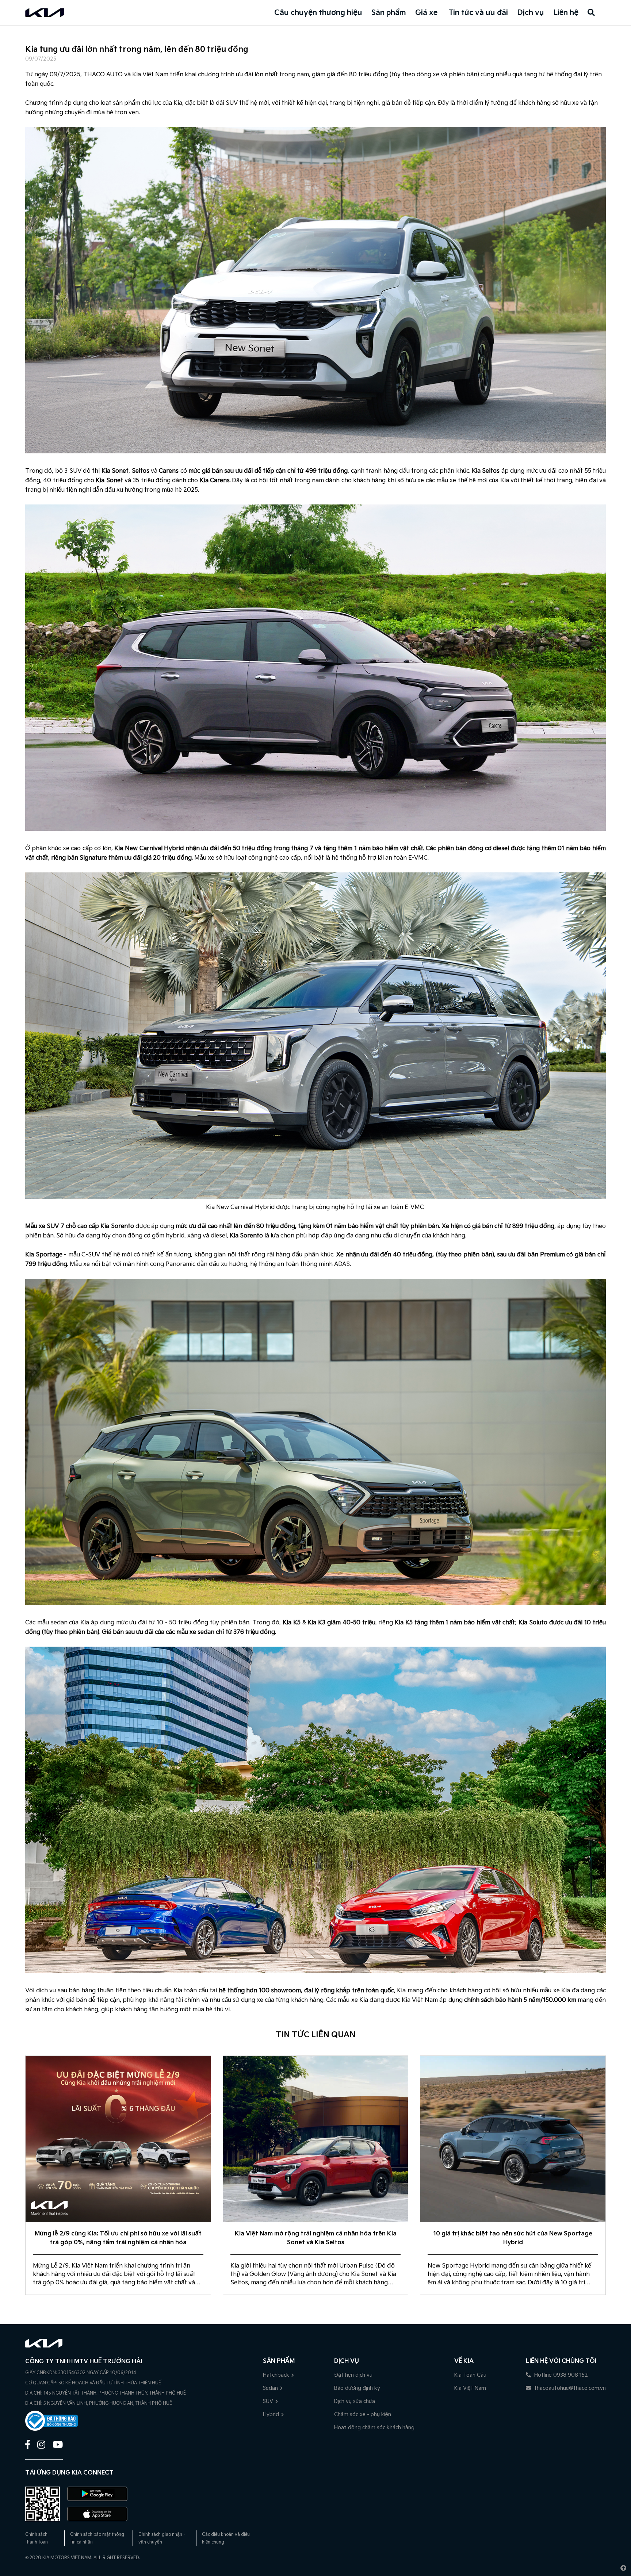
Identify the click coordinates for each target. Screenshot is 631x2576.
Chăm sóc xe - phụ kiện (363, 2414)
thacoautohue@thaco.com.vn (569, 2388)
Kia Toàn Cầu (470, 2375)
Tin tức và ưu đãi (478, 13)
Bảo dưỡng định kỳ (357, 2388)
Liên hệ (566, 13)
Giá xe (426, 13)
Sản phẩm (389, 13)
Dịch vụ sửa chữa (355, 2401)
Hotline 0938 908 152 (560, 2375)
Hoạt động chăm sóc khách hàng (374, 2428)
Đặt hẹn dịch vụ (353, 2375)
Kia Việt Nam (470, 2388)
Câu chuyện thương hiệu (318, 13)
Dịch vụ (531, 13)
